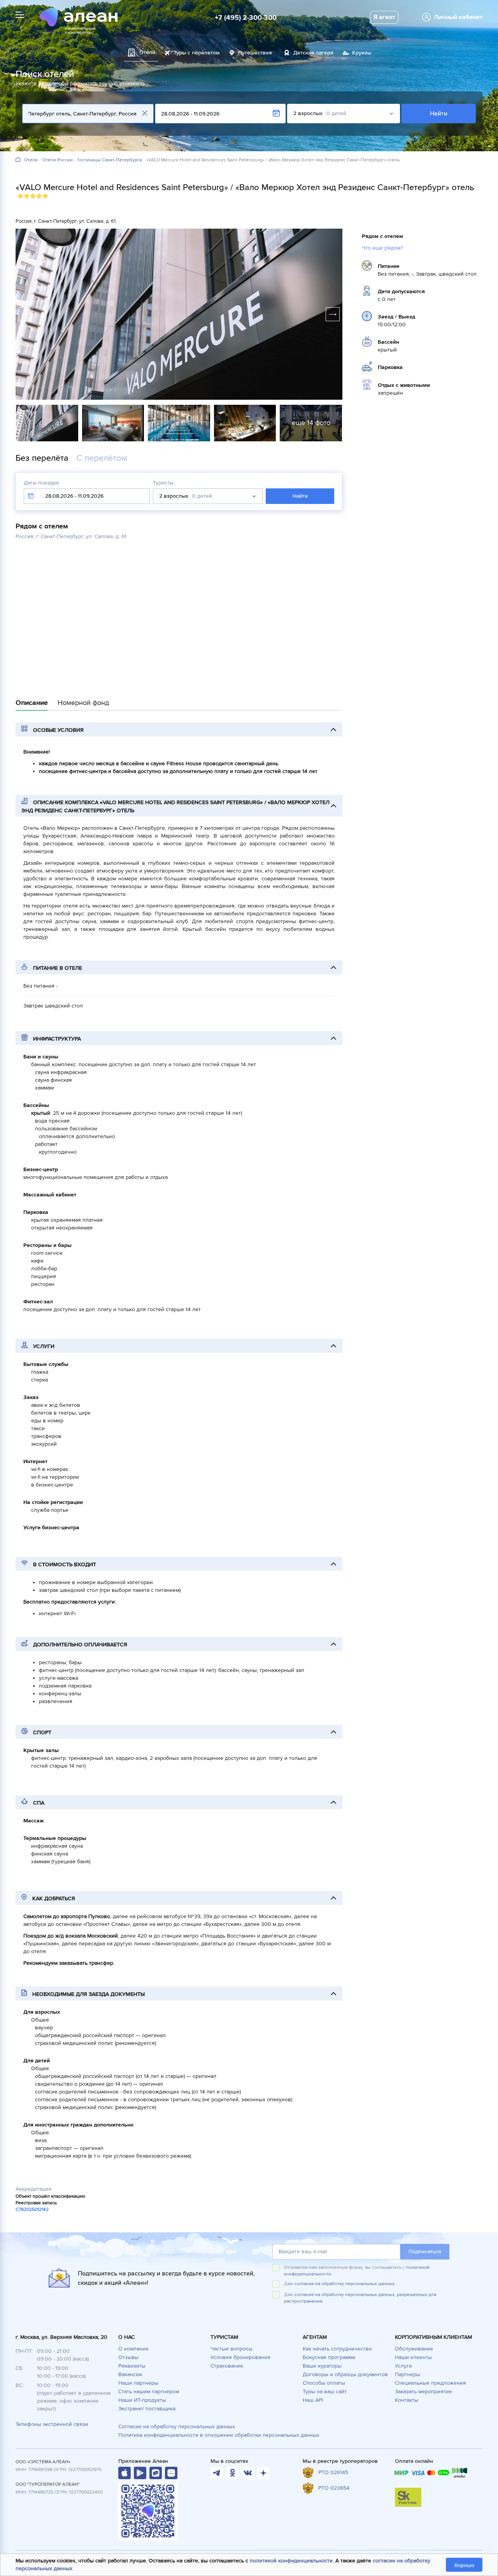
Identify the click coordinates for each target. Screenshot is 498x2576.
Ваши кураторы (322, 2366)
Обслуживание (414, 2349)
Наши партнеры (138, 2383)
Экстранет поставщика (147, 2409)
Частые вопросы (231, 2349)
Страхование (227, 2366)
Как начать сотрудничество (337, 2349)
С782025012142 (32, 2210)
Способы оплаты (324, 2383)
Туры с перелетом (197, 53)
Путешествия (255, 53)
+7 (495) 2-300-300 (246, 17)
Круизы (362, 53)
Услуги (403, 2366)
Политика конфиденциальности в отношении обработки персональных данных (219, 2435)
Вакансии (130, 2374)
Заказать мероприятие (423, 2392)
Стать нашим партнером (149, 2392)
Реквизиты (132, 2366)
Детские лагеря (313, 53)
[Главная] (18, 160)
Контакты (407, 2400)
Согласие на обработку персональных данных (177, 2426)
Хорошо (464, 2565)
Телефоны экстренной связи (52, 2424)
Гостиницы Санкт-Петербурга (110, 160)
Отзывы (128, 2357)
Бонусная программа (329, 2357)
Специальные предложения (430, 2383)
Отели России (58, 160)
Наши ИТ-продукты (142, 2400)
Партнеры (408, 2374)
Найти (439, 114)
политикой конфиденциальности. (292, 2561)
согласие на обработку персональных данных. (345, 2284)
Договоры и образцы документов (345, 2374)
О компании (133, 2349)
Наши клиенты (413, 2357)
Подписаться (425, 2252)
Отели (31, 160)
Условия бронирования (240, 2357)
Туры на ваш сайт (325, 2392)
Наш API (313, 2400)
